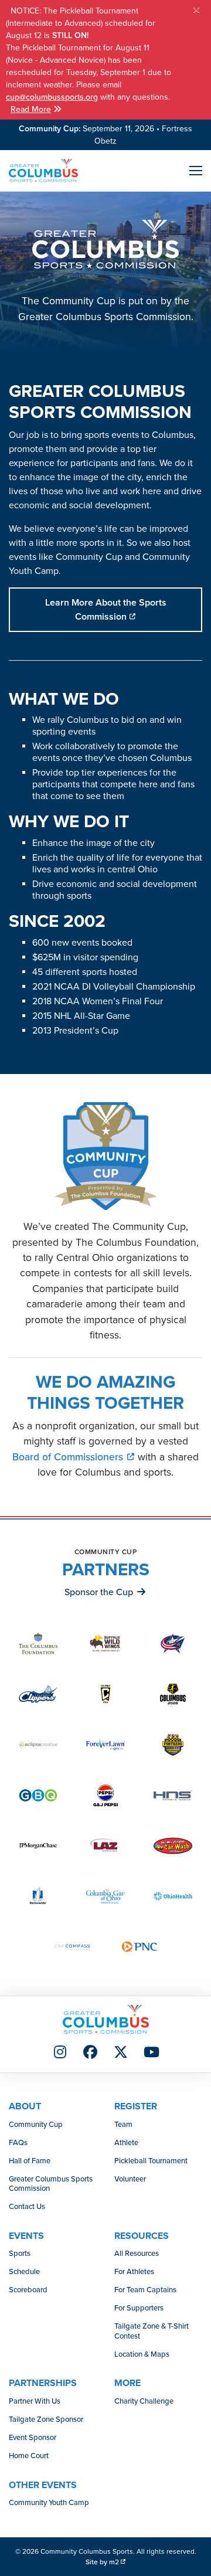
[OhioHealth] (173, 1896)
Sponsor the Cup (99, 1592)
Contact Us (27, 2207)
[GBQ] (38, 1795)
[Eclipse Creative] (38, 1744)
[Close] (196, 10)
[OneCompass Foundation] (72, 1947)
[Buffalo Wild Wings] (105, 1644)
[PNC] (139, 1947)
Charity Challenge (144, 2401)
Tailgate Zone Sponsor (46, 2419)
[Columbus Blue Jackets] (173, 1644)
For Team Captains (145, 2290)
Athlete (126, 2143)
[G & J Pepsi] (105, 1795)
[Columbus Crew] (105, 1694)
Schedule (24, 2272)
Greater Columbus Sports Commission (51, 2184)
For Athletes (134, 2272)
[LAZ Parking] (105, 1846)
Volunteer (130, 2179)
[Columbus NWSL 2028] (173, 1694)
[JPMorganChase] (38, 1846)
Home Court (29, 2456)
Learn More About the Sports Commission (106, 610)
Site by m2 (102, 2562)
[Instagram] (60, 2053)
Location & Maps (142, 2354)
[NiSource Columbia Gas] (105, 1896)
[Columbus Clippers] (38, 1694)
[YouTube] (151, 2053)
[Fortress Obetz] (173, 1744)
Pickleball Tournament (151, 2161)
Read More (31, 109)
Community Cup (36, 2125)
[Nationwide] (38, 1896)
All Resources (137, 2254)
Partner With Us (35, 2401)
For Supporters (139, 2308)
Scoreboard (28, 2290)
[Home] (43, 171)
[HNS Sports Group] (173, 1795)
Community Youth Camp (49, 2503)
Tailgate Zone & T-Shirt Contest (152, 2331)
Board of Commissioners (69, 1457)
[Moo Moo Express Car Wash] (173, 1846)
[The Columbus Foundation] (38, 1644)
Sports (20, 2254)
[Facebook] (90, 2053)
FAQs (18, 2143)
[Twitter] (121, 2053)
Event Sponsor (33, 2438)
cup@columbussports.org (52, 97)
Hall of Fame (30, 2161)
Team (123, 2125)
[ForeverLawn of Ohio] (105, 1744)
